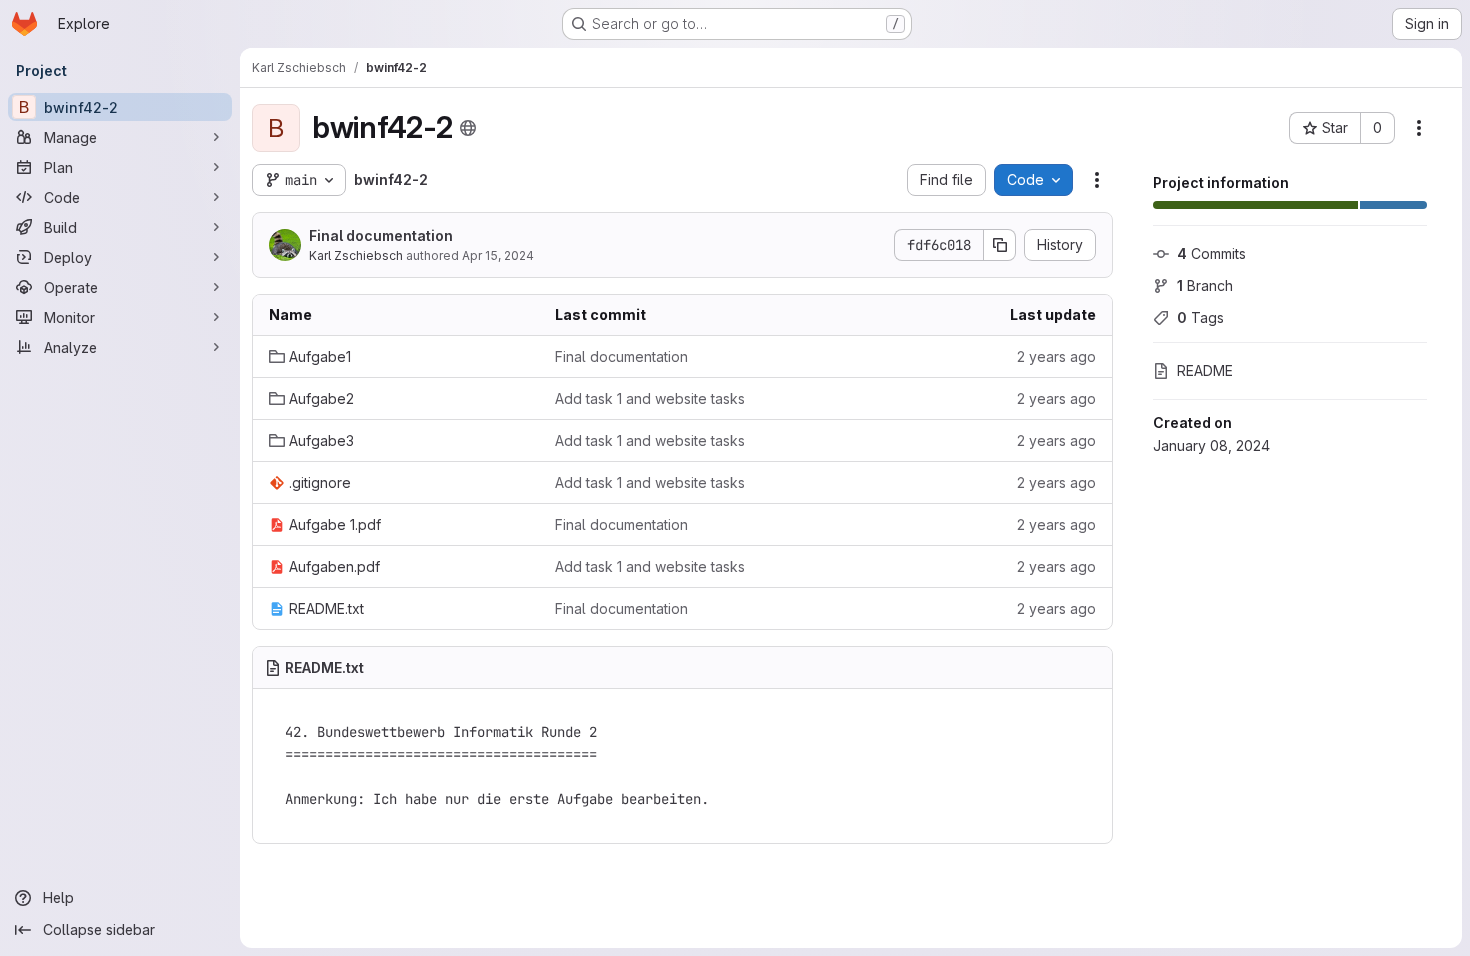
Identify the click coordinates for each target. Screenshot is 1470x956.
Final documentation (381, 235)
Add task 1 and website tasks (650, 398)
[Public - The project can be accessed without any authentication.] (468, 128)
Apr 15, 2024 (498, 255)
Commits (1211, 253)
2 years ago (1056, 356)
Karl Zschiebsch (356, 255)
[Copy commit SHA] (1000, 245)
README (1205, 370)
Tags (1200, 317)
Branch (1205, 285)
